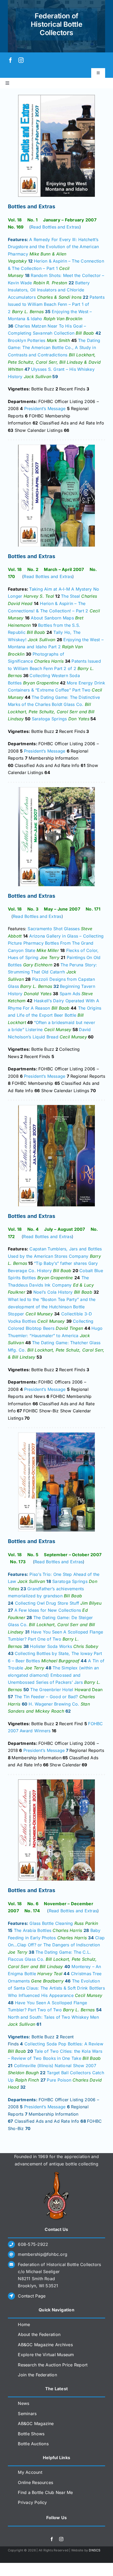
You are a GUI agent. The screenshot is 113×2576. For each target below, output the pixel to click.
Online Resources (35, 2482)
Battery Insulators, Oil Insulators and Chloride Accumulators (49, 290)
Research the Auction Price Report (53, 2365)
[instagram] (21, 60)
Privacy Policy (32, 2502)
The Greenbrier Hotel (52, 1690)
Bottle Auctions (33, 2444)
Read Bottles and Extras (55, 227)
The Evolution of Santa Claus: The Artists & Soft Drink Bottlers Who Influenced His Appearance (56, 1988)
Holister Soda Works (51, 1646)
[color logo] (56, 2174)
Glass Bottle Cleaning (51, 1923)
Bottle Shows (31, 2434)
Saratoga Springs (49, 719)
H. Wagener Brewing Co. (54, 1704)
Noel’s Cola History (53, 1292)
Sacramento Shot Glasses (54, 929)
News (24, 2403)
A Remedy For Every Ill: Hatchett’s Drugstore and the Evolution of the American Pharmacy (53, 247)
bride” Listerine (27, 1030)
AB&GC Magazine (36, 2423)
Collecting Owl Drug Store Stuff (47, 1603)
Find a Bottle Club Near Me (45, 2492)
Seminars (27, 2414)
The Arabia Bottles (33, 1930)
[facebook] (11, 60)
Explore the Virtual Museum (46, 2355)
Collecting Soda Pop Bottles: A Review (64, 2044)
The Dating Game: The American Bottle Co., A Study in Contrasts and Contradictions (54, 348)
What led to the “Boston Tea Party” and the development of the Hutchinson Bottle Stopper (52, 1307)
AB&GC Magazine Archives (45, 2345)
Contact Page (32, 2296)
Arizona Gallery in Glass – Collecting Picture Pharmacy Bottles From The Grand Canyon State (56, 943)
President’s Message (45, 409)
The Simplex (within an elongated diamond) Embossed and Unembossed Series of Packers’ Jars (53, 1675)
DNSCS (95, 2550)
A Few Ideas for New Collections (48, 1610)
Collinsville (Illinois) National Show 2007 (55, 2066)
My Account (30, 2472)
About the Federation (39, 2334)
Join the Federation (37, 2375)
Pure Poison (59, 2080)
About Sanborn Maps (52, 618)
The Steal (70, 596)
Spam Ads (70, 994)
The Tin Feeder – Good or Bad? (46, 1697)
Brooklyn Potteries (27, 340)
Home (24, 2324)
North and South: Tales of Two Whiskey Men (53, 2017)
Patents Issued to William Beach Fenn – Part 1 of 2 (56, 304)
